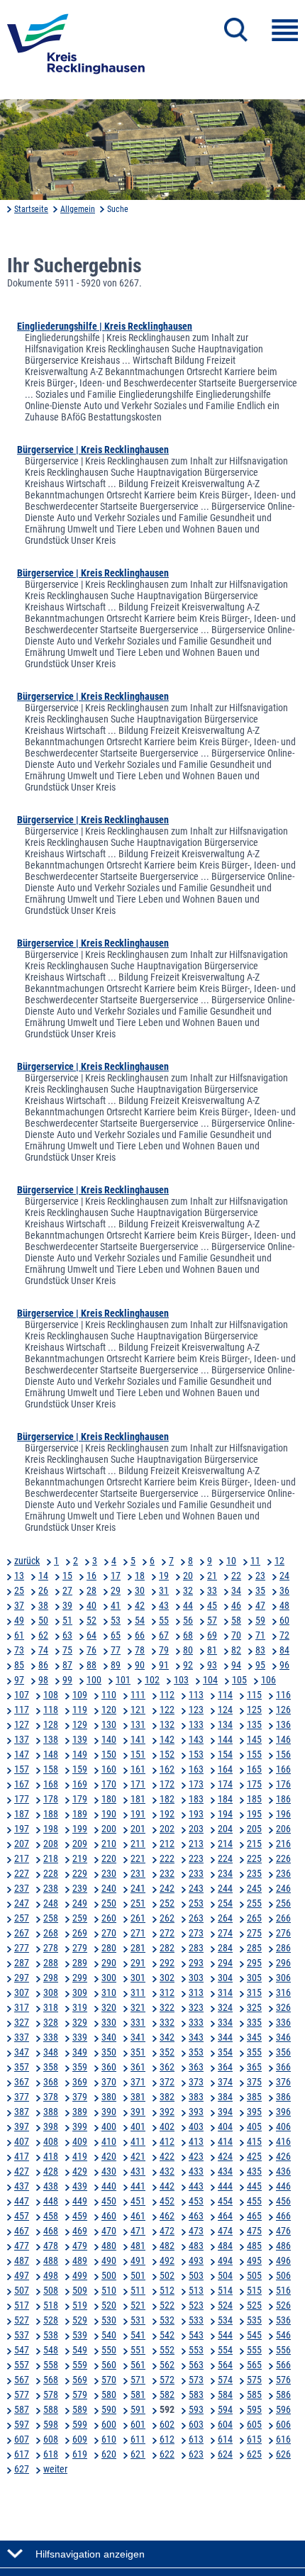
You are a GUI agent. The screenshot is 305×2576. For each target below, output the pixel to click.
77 (116, 1650)
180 (109, 1799)
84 (284, 1650)
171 (138, 1784)
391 (138, 2112)
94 (236, 1665)
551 (138, 2350)
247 (22, 1903)
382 (167, 2097)
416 (283, 2141)
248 (51, 1903)
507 (22, 2290)
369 (80, 2082)
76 (91, 1650)
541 (138, 2335)
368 (51, 2082)
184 (225, 1799)
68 (188, 1635)
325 (254, 2007)
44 (188, 1605)
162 (167, 1769)
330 (109, 2022)
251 (138, 1903)
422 (167, 2156)
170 (109, 1784)
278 (51, 1948)
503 (196, 2275)
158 (51, 1769)
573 (196, 2380)
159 (80, 1769)
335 (254, 2022)
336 (283, 2022)
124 (225, 1710)
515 (254, 2290)
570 (109, 2380)
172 (167, 1784)
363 (196, 2067)
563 (196, 2365)
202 (167, 1829)
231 (138, 1873)
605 (254, 2424)
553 (196, 2350)
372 (167, 2082)
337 (22, 2037)
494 (225, 2260)
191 (138, 1814)
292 (167, 1963)
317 (22, 2007)
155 (254, 1754)
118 (51, 1710)
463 (196, 2216)
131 (138, 1724)
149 (80, 1754)
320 (109, 2007)
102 (152, 1680)
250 (109, 1903)
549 (80, 2350)
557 (22, 2365)
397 (22, 2126)
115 (254, 1695)
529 (80, 2320)
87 (67, 1665)
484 (225, 2246)
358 (51, 2067)
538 (51, 2335)
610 (109, 2439)
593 (196, 2409)
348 (51, 2052)
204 (225, 1829)
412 (167, 2141)
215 (254, 1844)
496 (283, 2260)
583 (196, 2394)
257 (22, 1918)
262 (167, 1918)
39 (67, 1605)
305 (254, 1978)
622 (167, 2454)
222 (167, 1858)
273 (196, 1933)
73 (19, 1650)
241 (138, 1888)
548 (51, 2350)
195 (254, 1814)
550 (109, 2350)
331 (138, 2022)
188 (51, 1814)
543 (196, 2335)
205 (254, 1829)
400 (109, 2126)
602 (167, 2424)
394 (225, 2112)
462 (167, 2216)
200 (109, 1829)
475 (254, 2231)
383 (196, 2097)
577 (22, 2394)
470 (109, 2231)
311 (138, 1992)
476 (283, 2231)
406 (283, 2126)
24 (284, 1576)
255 (254, 1903)
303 (196, 1978)
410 (109, 2141)
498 (51, 2275)
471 (138, 2231)
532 (167, 2320)
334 (225, 2022)
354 (225, 2052)
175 (254, 1784)
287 (22, 1963)
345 (254, 2037)
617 (22, 2454)
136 (283, 1724)
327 (22, 2022)
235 (254, 1873)
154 (225, 1754)
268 (51, 1933)
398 (51, 2126)
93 (212, 1665)
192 (167, 1814)
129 (80, 1724)
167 (22, 1784)
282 (167, 1948)
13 (19, 1576)
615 (254, 2439)
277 (22, 1948)
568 (51, 2380)
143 (196, 1739)
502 (167, 2275)
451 (138, 2201)
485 (254, 2246)
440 (109, 2186)
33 (212, 1590)
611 (138, 2439)
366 (283, 2067)
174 (225, 1784)
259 (80, 1918)
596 (283, 2409)
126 (283, 1710)
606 (283, 2424)
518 (51, 2305)
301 (138, 1978)
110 (109, 1695)
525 (254, 2305)
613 (196, 2439)
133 (196, 1724)
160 (109, 1769)
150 (109, 1754)
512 (167, 2290)
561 (138, 2365)
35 (260, 1590)
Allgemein (78, 209)
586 (283, 2394)
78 (140, 1650)
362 (167, 2067)
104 (210, 1680)
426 (283, 2156)
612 (167, 2439)
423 (196, 2156)
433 (196, 2171)
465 (254, 2216)
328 (51, 2022)
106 (268, 1680)
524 (225, 2305)
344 (225, 2037)
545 (254, 2335)
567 (22, 2380)
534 (225, 2320)
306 (283, 1978)
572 (167, 2380)
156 (283, 1754)
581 (138, 2394)
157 (22, 1769)
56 (188, 1620)
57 (212, 1620)
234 (225, 1873)
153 (196, 1754)
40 (91, 1605)
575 (254, 2380)
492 (167, 2260)
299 (80, 1978)
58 (236, 1620)
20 (188, 1576)
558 (51, 2365)
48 (284, 1605)
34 (236, 1590)
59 (260, 1620)
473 (196, 2231)
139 (80, 1739)
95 (260, 1665)
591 (138, 2409)
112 (167, 1695)
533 (196, 2320)
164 (225, 1769)
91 (164, 1665)
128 (51, 1724)
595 (254, 2409)
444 (225, 2186)
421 (138, 2156)
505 (254, 2275)
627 (22, 2469)
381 (138, 2097)
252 (167, 1903)
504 (225, 2275)
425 (254, 2156)
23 (260, 1576)
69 (212, 1635)
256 (283, 1903)
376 (283, 2082)
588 (51, 2409)
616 (283, 2439)
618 (51, 2454)
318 (51, 2007)
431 (138, 2171)
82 (236, 1650)
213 (196, 1844)
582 (167, 2394)
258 (51, 1918)
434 (225, 2171)
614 (225, 2439)
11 (255, 1561)
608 (51, 2439)
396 (283, 2112)
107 (22, 1695)
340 (109, 2037)
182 (167, 1799)
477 (22, 2246)
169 (80, 1784)
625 (254, 2454)
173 (196, 1784)
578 (51, 2394)
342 (167, 2037)
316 (283, 1992)
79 (164, 1650)
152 (167, 1754)
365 (254, 2067)
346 (283, 2037)
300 (109, 1978)
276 (283, 1933)
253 (196, 1903)
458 (51, 2216)
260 (109, 1918)
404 (225, 2126)
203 (196, 1829)
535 (254, 2320)
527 (22, 2320)
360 (109, 2067)
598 (51, 2424)
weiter (55, 2469)
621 (138, 2454)
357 (22, 2067)
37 (19, 1605)
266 (283, 1918)
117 (22, 1710)
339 (80, 2037)
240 (109, 1888)
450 (109, 2201)
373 (196, 2082)
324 (225, 2007)
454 (225, 2201)
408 (51, 2141)
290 (109, 1963)
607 (22, 2439)
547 (22, 2350)
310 (109, 1992)
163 (196, 1769)
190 (109, 1814)
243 (196, 1888)
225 (254, 1858)
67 (164, 1635)
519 (80, 2305)
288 (51, 1963)
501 (138, 2275)
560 (109, 2365)
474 (225, 2231)
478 (51, 2246)
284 (225, 1948)
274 (225, 1933)
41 (116, 1605)
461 (138, 2216)
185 (254, 1799)
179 (80, 1799)
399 (80, 2126)
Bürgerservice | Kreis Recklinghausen (93, 450)
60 (284, 1620)
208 (51, 1844)
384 (225, 2097)
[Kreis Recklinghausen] (76, 48)
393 (196, 2112)
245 (254, 1888)
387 (22, 2112)
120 (109, 1710)
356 (283, 2052)
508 (51, 2290)
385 (254, 2097)
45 (212, 1605)
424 (225, 2156)
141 (138, 1739)
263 (196, 1918)
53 (116, 1620)
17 (116, 1576)
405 (254, 2126)
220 (109, 1858)
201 (138, 1829)
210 (109, 1844)
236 (283, 1873)
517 (22, 2305)
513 (196, 2290)
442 (167, 2186)
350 (109, 2052)
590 (109, 2409)
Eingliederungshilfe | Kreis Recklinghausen (105, 326)
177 (22, 1799)
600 (109, 2424)
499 (80, 2275)
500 (109, 2275)
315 (254, 1992)
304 (225, 1978)
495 (254, 2260)
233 (196, 1873)
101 (123, 1680)
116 (283, 1695)
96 (284, 1665)
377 (22, 2097)
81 (212, 1650)
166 (283, 1769)
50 (43, 1620)
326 (283, 2007)
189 (80, 1814)
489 (80, 2260)
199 (80, 1829)
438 (51, 2186)
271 (138, 1933)
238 (51, 1888)
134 (225, 1724)
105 (239, 1680)
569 (80, 2380)
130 (109, 1724)
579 (80, 2394)
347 (22, 2052)
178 (51, 1799)
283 (196, 1948)
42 (140, 1605)
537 (22, 2335)
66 (140, 1635)
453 (196, 2201)
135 (254, 1724)
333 (196, 2022)
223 (196, 1858)
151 (138, 1754)
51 (67, 1620)
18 (140, 1576)
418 (51, 2156)
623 (196, 2454)
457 (22, 2216)
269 (80, 1933)
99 (67, 1680)
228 (51, 1873)
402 (167, 2126)
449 (80, 2201)
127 (22, 1724)
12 (279, 1561)
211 (138, 1844)
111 (138, 1695)
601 (138, 2424)
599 (80, 2424)
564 (225, 2365)
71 (260, 1635)
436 (283, 2171)
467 (22, 2231)
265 (254, 1918)
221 (138, 1858)
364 (225, 2067)
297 (22, 1978)
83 (260, 1650)
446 (283, 2186)
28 (91, 1590)
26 (43, 1590)
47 (260, 1605)
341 (138, 2037)
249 (80, 1903)
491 (138, 2260)
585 (254, 2394)
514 (225, 2290)
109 (80, 1695)
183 (196, 1799)
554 (225, 2350)
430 (109, 2171)
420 (109, 2156)
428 (51, 2171)
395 (254, 2112)
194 (225, 1814)
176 (283, 1784)
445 (254, 2186)
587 (22, 2409)
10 (231, 1561)
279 (80, 1948)
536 (283, 2320)
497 (22, 2275)
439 (80, 2186)
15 (67, 1576)
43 (164, 1605)
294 (225, 1963)
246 (283, 1888)
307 (22, 1992)
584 (225, 2394)
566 (283, 2365)
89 (116, 1665)
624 (225, 2454)
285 (254, 1948)
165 (254, 1769)
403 (196, 2126)
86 (43, 1665)
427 (22, 2171)
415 (254, 2141)
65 (116, 1635)
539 (80, 2335)
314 (225, 1992)
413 (196, 2141)
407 (22, 2141)
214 (225, 1844)
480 (109, 2246)
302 (167, 1978)
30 (140, 1590)
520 (109, 2305)
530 (109, 2320)
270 (109, 1933)
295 (254, 1963)
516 (283, 2290)
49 (19, 1620)
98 (43, 1680)
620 (109, 2454)
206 (283, 1829)
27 (67, 1590)
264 (225, 1918)
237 (22, 1888)
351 (138, 2052)
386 (283, 2097)
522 (167, 2305)
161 (138, 1769)
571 (138, 2380)
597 (22, 2424)
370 (109, 2082)
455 (254, 2201)
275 (254, 1933)
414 (225, 2141)
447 (22, 2201)
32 (188, 1590)
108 (51, 1695)
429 (80, 2171)
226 (283, 1858)
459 (80, 2216)
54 (140, 1620)
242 (167, 1888)
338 (51, 2037)
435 (254, 2171)
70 (236, 1635)
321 (138, 2007)
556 (283, 2350)
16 (91, 1576)
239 (80, 1888)
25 (19, 1590)
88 (91, 1665)
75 (67, 1650)
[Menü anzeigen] (285, 30)
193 (196, 1814)
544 (225, 2335)
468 (51, 2231)
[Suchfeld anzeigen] (236, 30)
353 (196, 2052)
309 (80, 1992)
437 (22, 2186)
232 (167, 1873)
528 (51, 2320)
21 (212, 1576)
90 (140, 1665)
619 (80, 2454)
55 (164, 1620)
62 (43, 1635)
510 (109, 2290)
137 (22, 1739)
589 (80, 2409)
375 (254, 2082)
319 (80, 2007)
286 (283, 1948)
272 (167, 1933)
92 (188, 1665)
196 (283, 1814)
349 (80, 2052)
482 (167, 2246)
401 (138, 2126)
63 (67, 1635)
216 (283, 1844)
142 (167, 1739)
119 (80, 1710)
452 (167, 2201)
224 (225, 1858)
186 (283, 1799)
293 (196, 1963)
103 (181, 1680)
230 (109, 1873)
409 (80, 2141)
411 (138, 2141)
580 (109, 2394)
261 (138, 1918)
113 (196, 1695)
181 (138, 1799)
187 (22, 1814)
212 (167, 1844)
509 (80, 2290)
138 (51, 1739)
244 (225, 1888)
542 (167, 2335)
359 (80, 2067)
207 (22, 1844)
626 (283, 2454)
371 (138, 2082)
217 (22, 1858)
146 (283, 1739)
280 (109, 1948)
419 (80, 2156)
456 (283, 2201)
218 (51, 1858)
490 (109, 2260)
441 (138, 2186)
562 (167, 2365)
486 (283, 2246)
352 (167, 2052)
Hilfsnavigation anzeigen (90, 2554)
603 (196, 2424)
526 (283, 2305)
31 (164, 1590)
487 (22, 2260)
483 (196, 2246)
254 (225, 1903)
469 (80, 2231)
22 (236, 1576)
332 (167, 2022)
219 (80, 1858)
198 (51, 1829)
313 (196, 1992)
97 (19, 1680)
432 (167, 2171)
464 (225, 2216)
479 (80, 2246)
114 (225, 1695)
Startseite (31, 209)
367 (22, 2082)
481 (138, 2246)
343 (196, 2037)
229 (80, 1873)
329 (80, 2022)
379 (80, 2097)
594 (225, 2409)
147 (22, 1754)
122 (167, 1710)
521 (138, 2305)
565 (254, 2365)
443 (196, 2186)
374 (225, 2082)
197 (22, 1829)
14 (43, 1576)
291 (138, 1963)
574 (225, 2380)
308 (51, 1992)
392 (167, 2112)
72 (284, 1635)
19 (164, 1576)
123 (196, 1710)
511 (138, 2290)
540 (109, 2335)
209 (80, 1844)
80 (188, 1650)
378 (51, 2097)
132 (167, 1724)
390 (109, 2112)
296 (283, 1963)
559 (80, 2365)
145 (254, 1739)
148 (51, 1754)
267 (22, 1933)
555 (254, 2350)
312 (167, 1992)
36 (284, 1590)
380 (109, 2097)
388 (51, 2112)
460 (109, 2216)
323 (196, 2007)
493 (196, 2260)
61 (19, 1635)
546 (283, 2335)
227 (22, 1873)
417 (22, 2156)
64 (91, 1635)
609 (80, 2439)
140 (109, 1739)
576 (283, 2380)
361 (138, 2067)
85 (19, 1665)
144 (225, 1739)
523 (196, 2305)
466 (283, 2216)
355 (254, 2052)
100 (94, 1680)
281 (138, 1948)
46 (236, 1605)
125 (254, 1710)
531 (138, 2320)
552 (167, 2350)
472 (167, 2231)
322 (167, 2007)
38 (43, 1605)
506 (283, 2275)
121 (138, 1710)
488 (51, 2260)
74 (43, 1650)
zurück (27, 1561)
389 (80, 2112)
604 (225, 2424)
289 (80, 1963)
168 (51, 1784)
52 (91, 1620)
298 (51, 1978)
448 (51, 2201)
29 (116, 1590)
